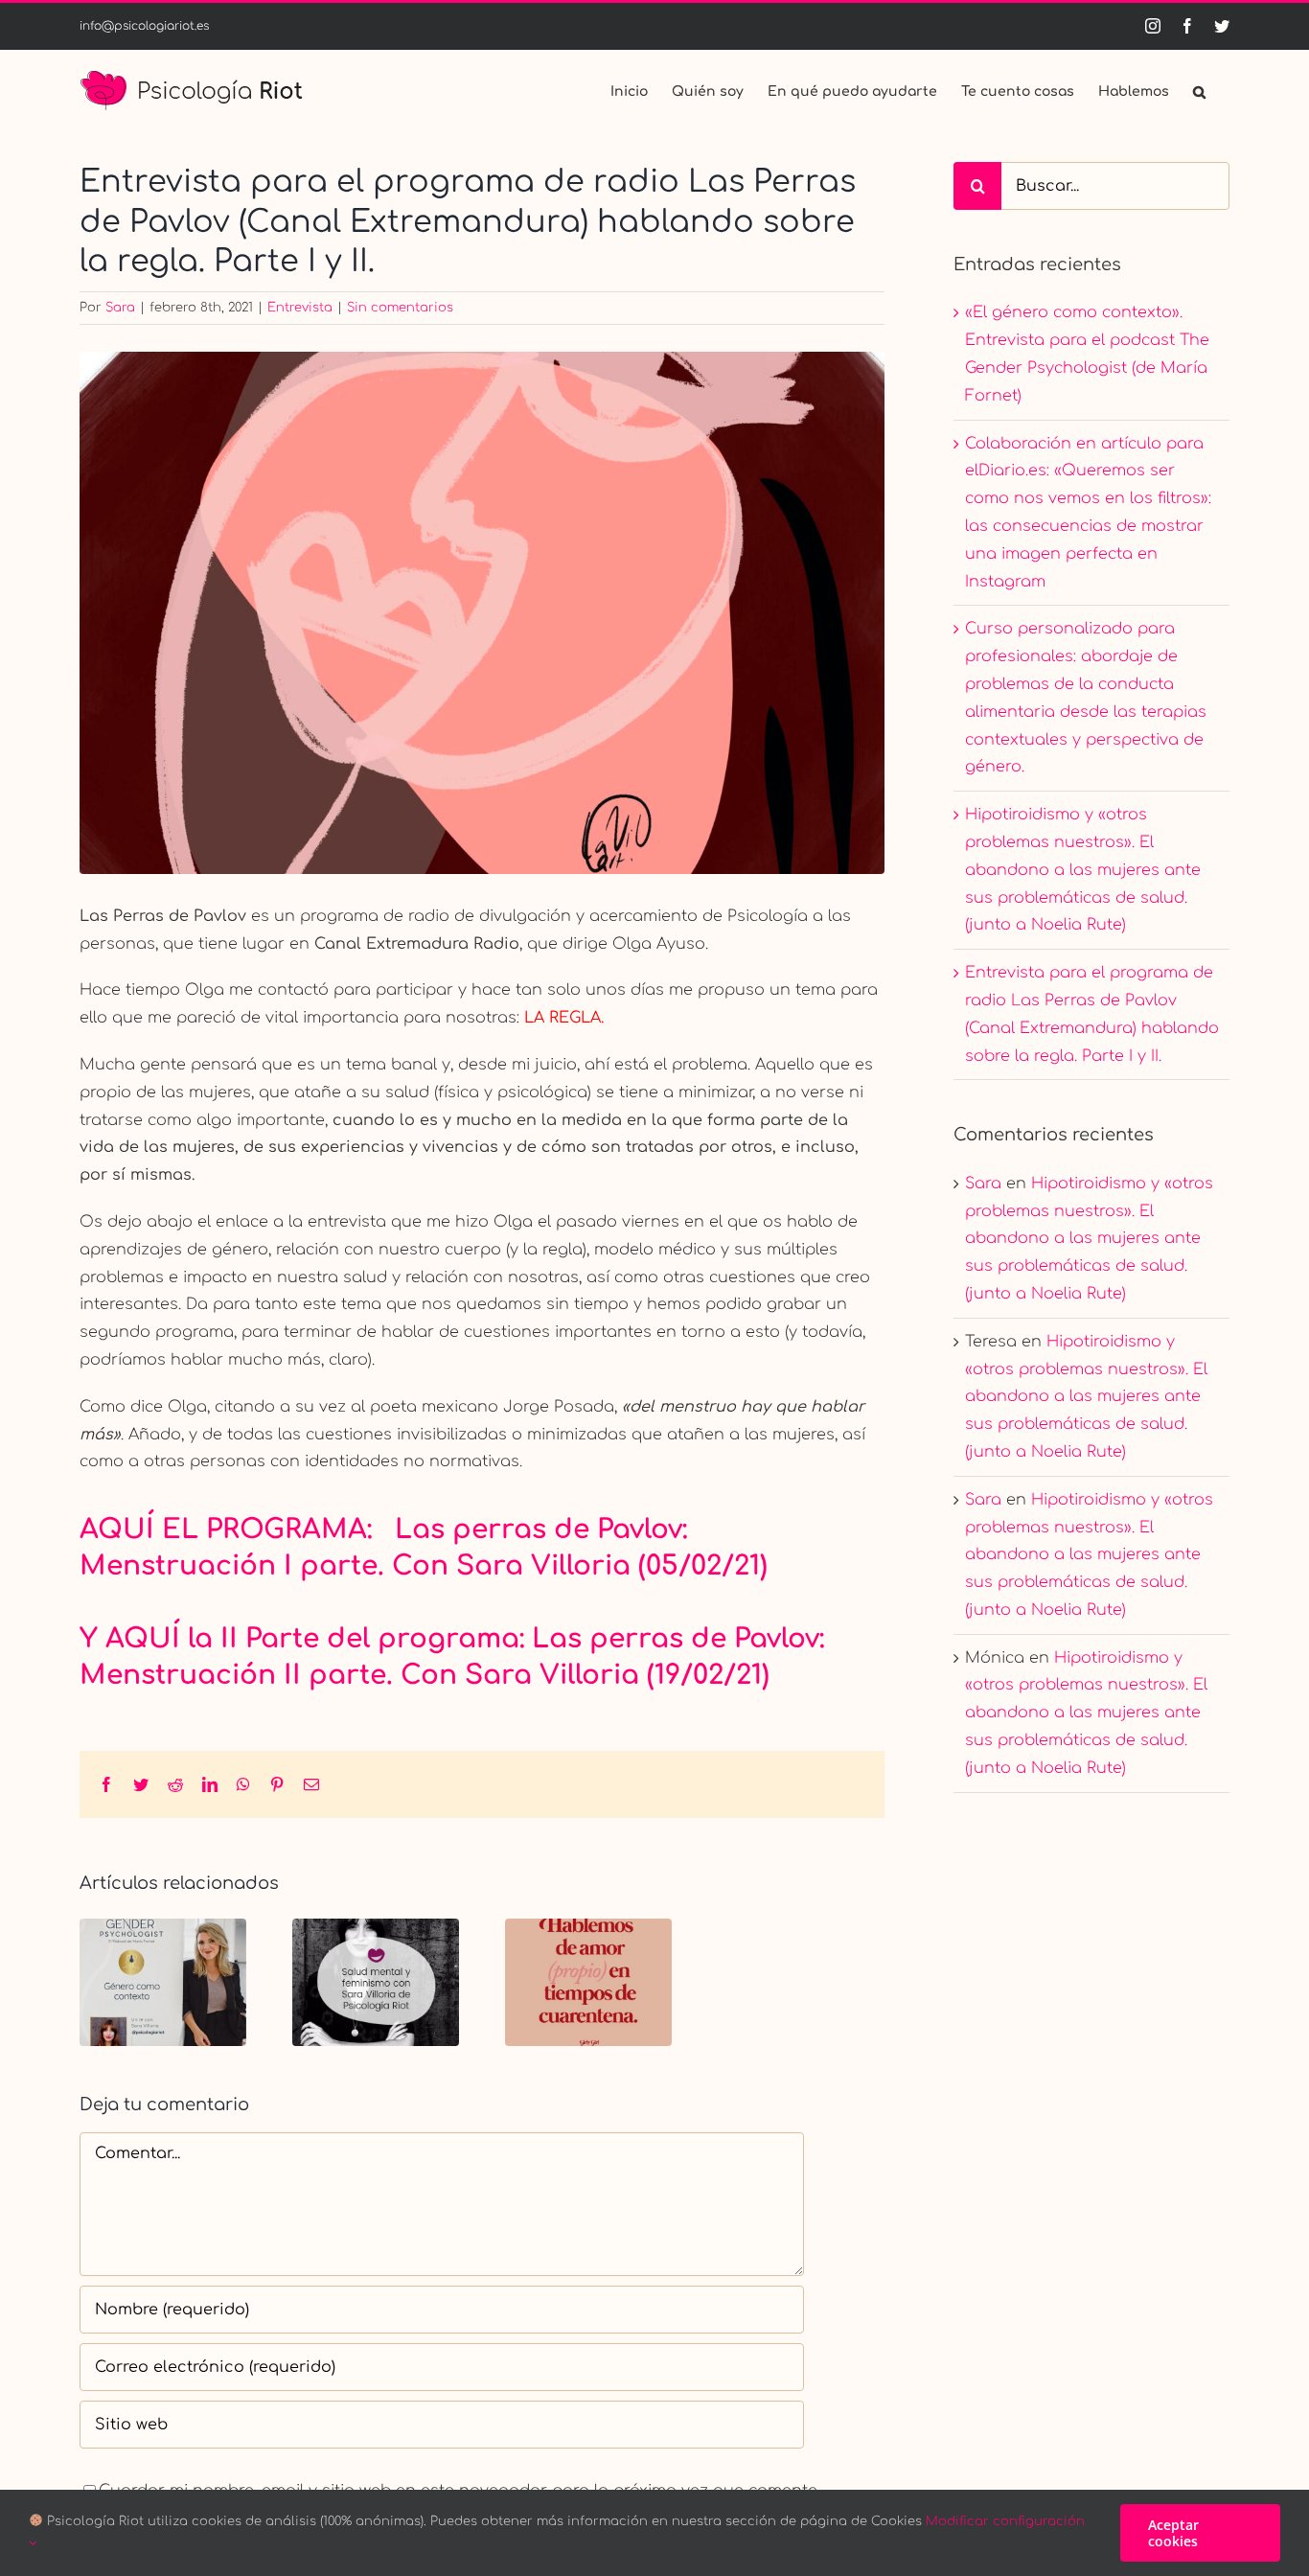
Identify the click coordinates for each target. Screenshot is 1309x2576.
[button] (1199, 90)
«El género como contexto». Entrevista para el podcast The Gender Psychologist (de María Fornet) (163, 1982)
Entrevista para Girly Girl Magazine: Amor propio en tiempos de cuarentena (589, 1982)
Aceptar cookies (1173, 2533)
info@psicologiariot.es (144, 26)
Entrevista (300, 308)
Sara (120, 308)
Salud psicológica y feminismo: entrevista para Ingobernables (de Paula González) (376, 1982)
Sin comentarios (400, 308)
